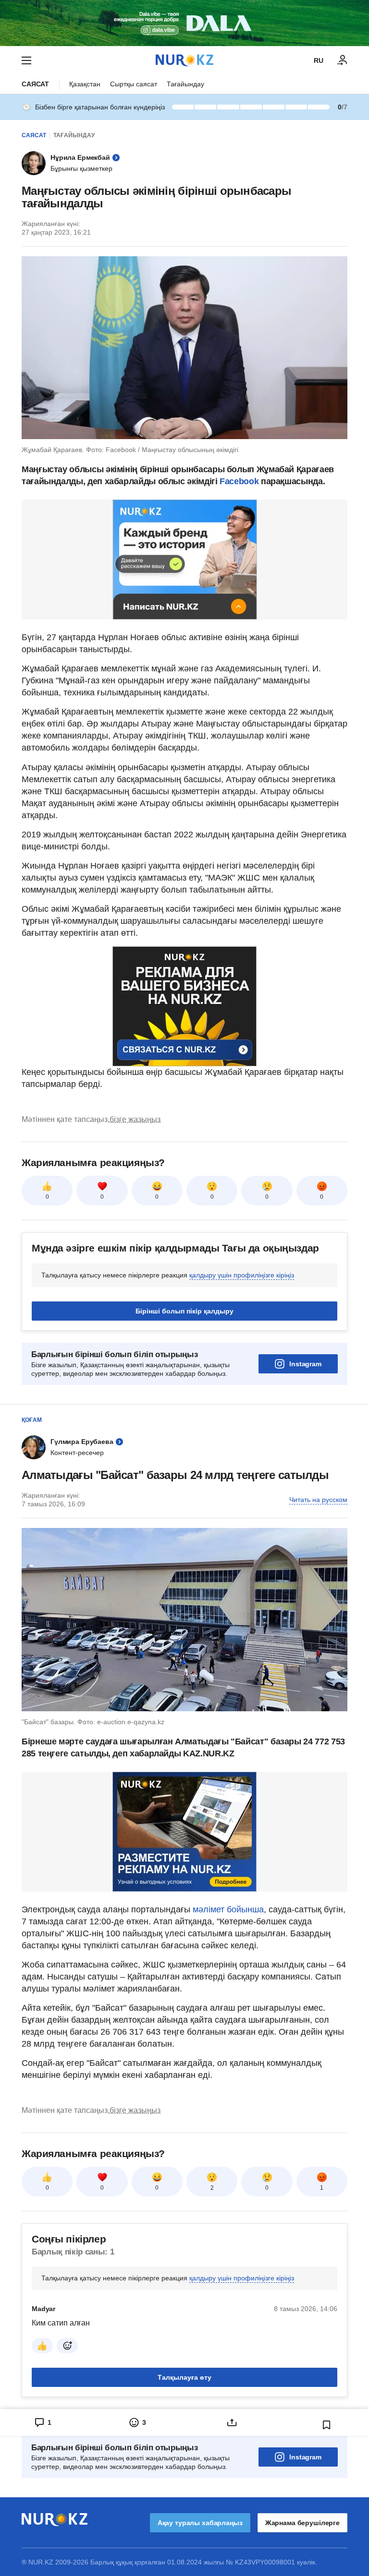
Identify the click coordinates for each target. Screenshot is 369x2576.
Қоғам (32, 1420)
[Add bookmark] (327, 2425)
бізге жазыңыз (135, 1119)
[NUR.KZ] (184, 60)
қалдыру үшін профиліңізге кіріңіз (242, 1275)
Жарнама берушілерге (302, 2523)
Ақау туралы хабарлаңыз (200, 2523)
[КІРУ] (343, 60)
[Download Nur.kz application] (184, 23)
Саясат (35, 84)
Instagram (305, 1364)
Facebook (239, 481)
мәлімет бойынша (228, 1909)
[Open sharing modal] (232, 2422)
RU (319, 60)
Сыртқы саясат (134, 84)
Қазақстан (85, 84)
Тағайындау (185, 84)
